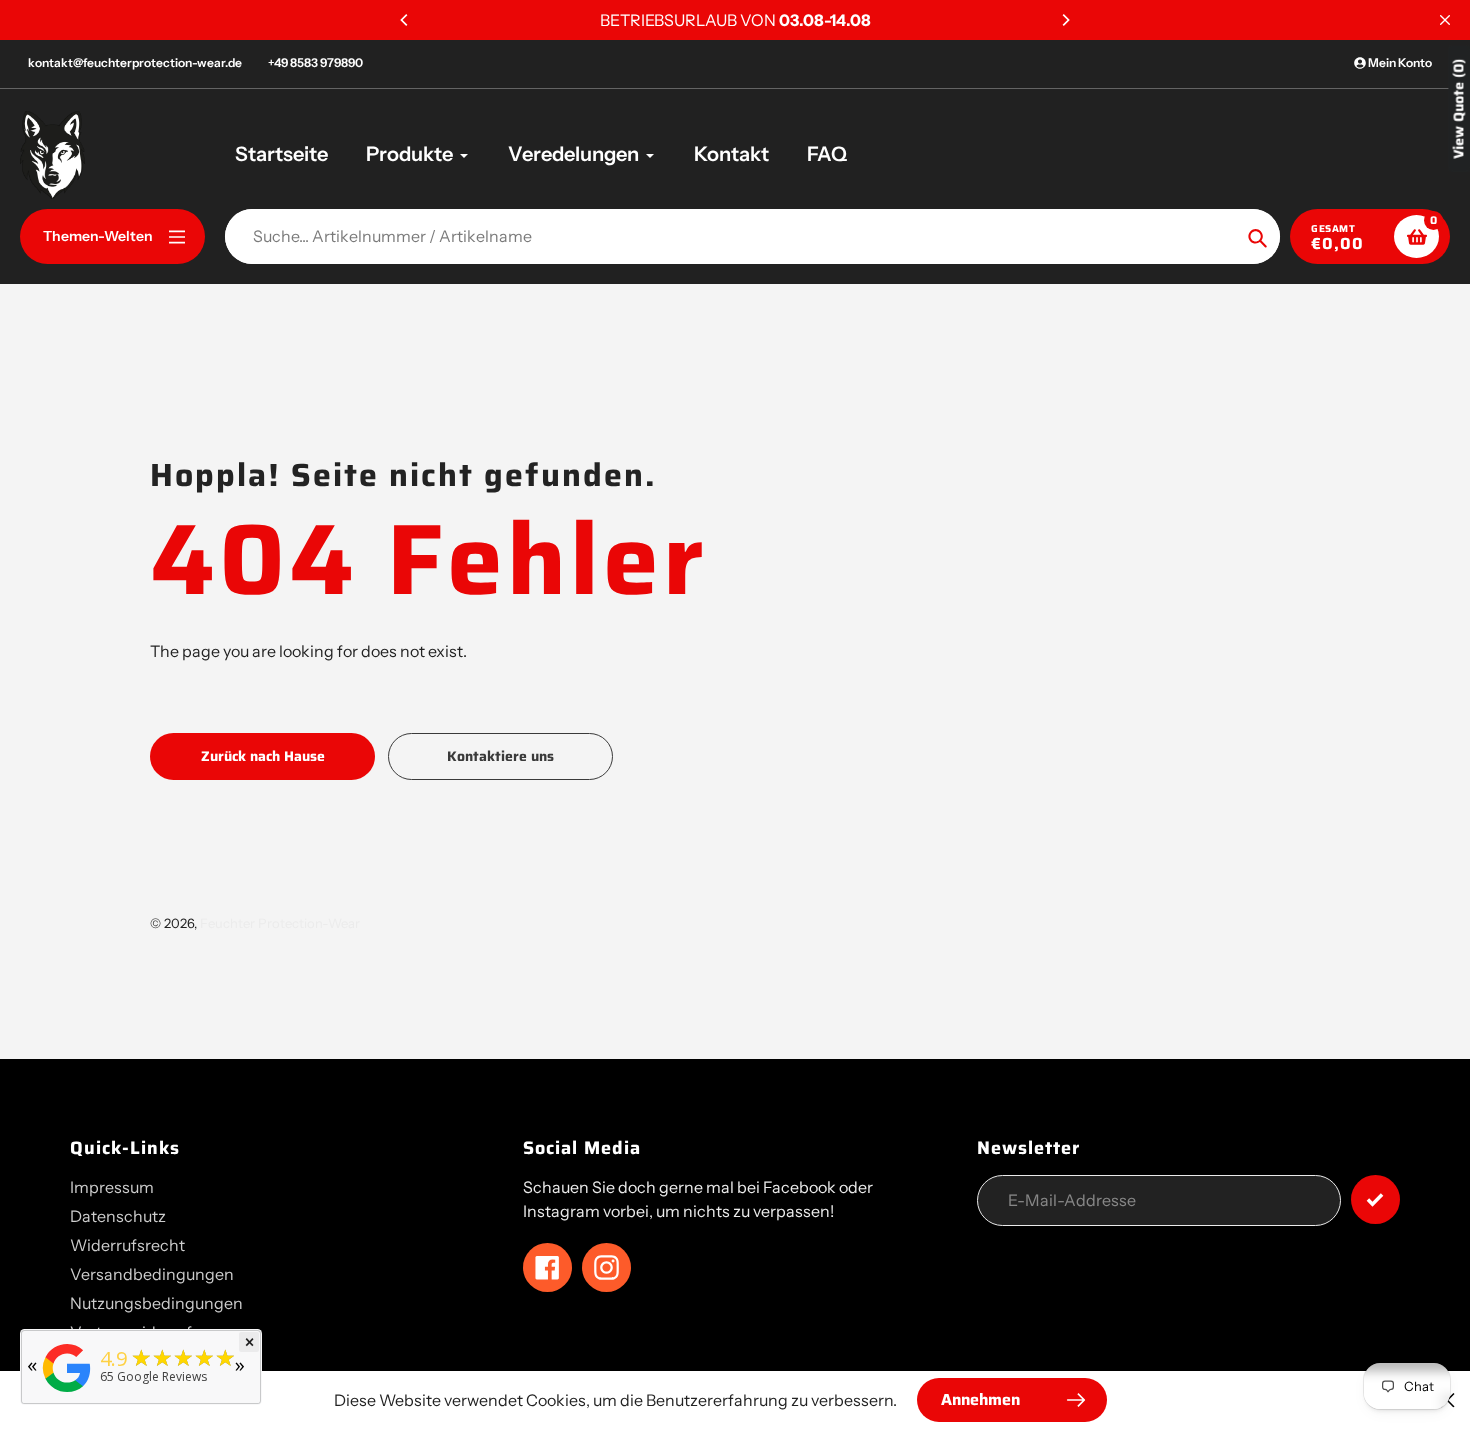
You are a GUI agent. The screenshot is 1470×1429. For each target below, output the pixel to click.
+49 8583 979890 (315, 62)
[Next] (1065, 20)
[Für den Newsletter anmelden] (1375, 1199)
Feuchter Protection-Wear (280, 923)
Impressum (112, 1187)
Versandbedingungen (152, 1274)
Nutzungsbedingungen (156, 1303)
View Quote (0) (1458, 109)
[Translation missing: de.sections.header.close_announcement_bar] (1445, 20)
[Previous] (405, 20)
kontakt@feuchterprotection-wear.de (135, 62)
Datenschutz (118, 1216)
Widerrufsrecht (127, 1245)
